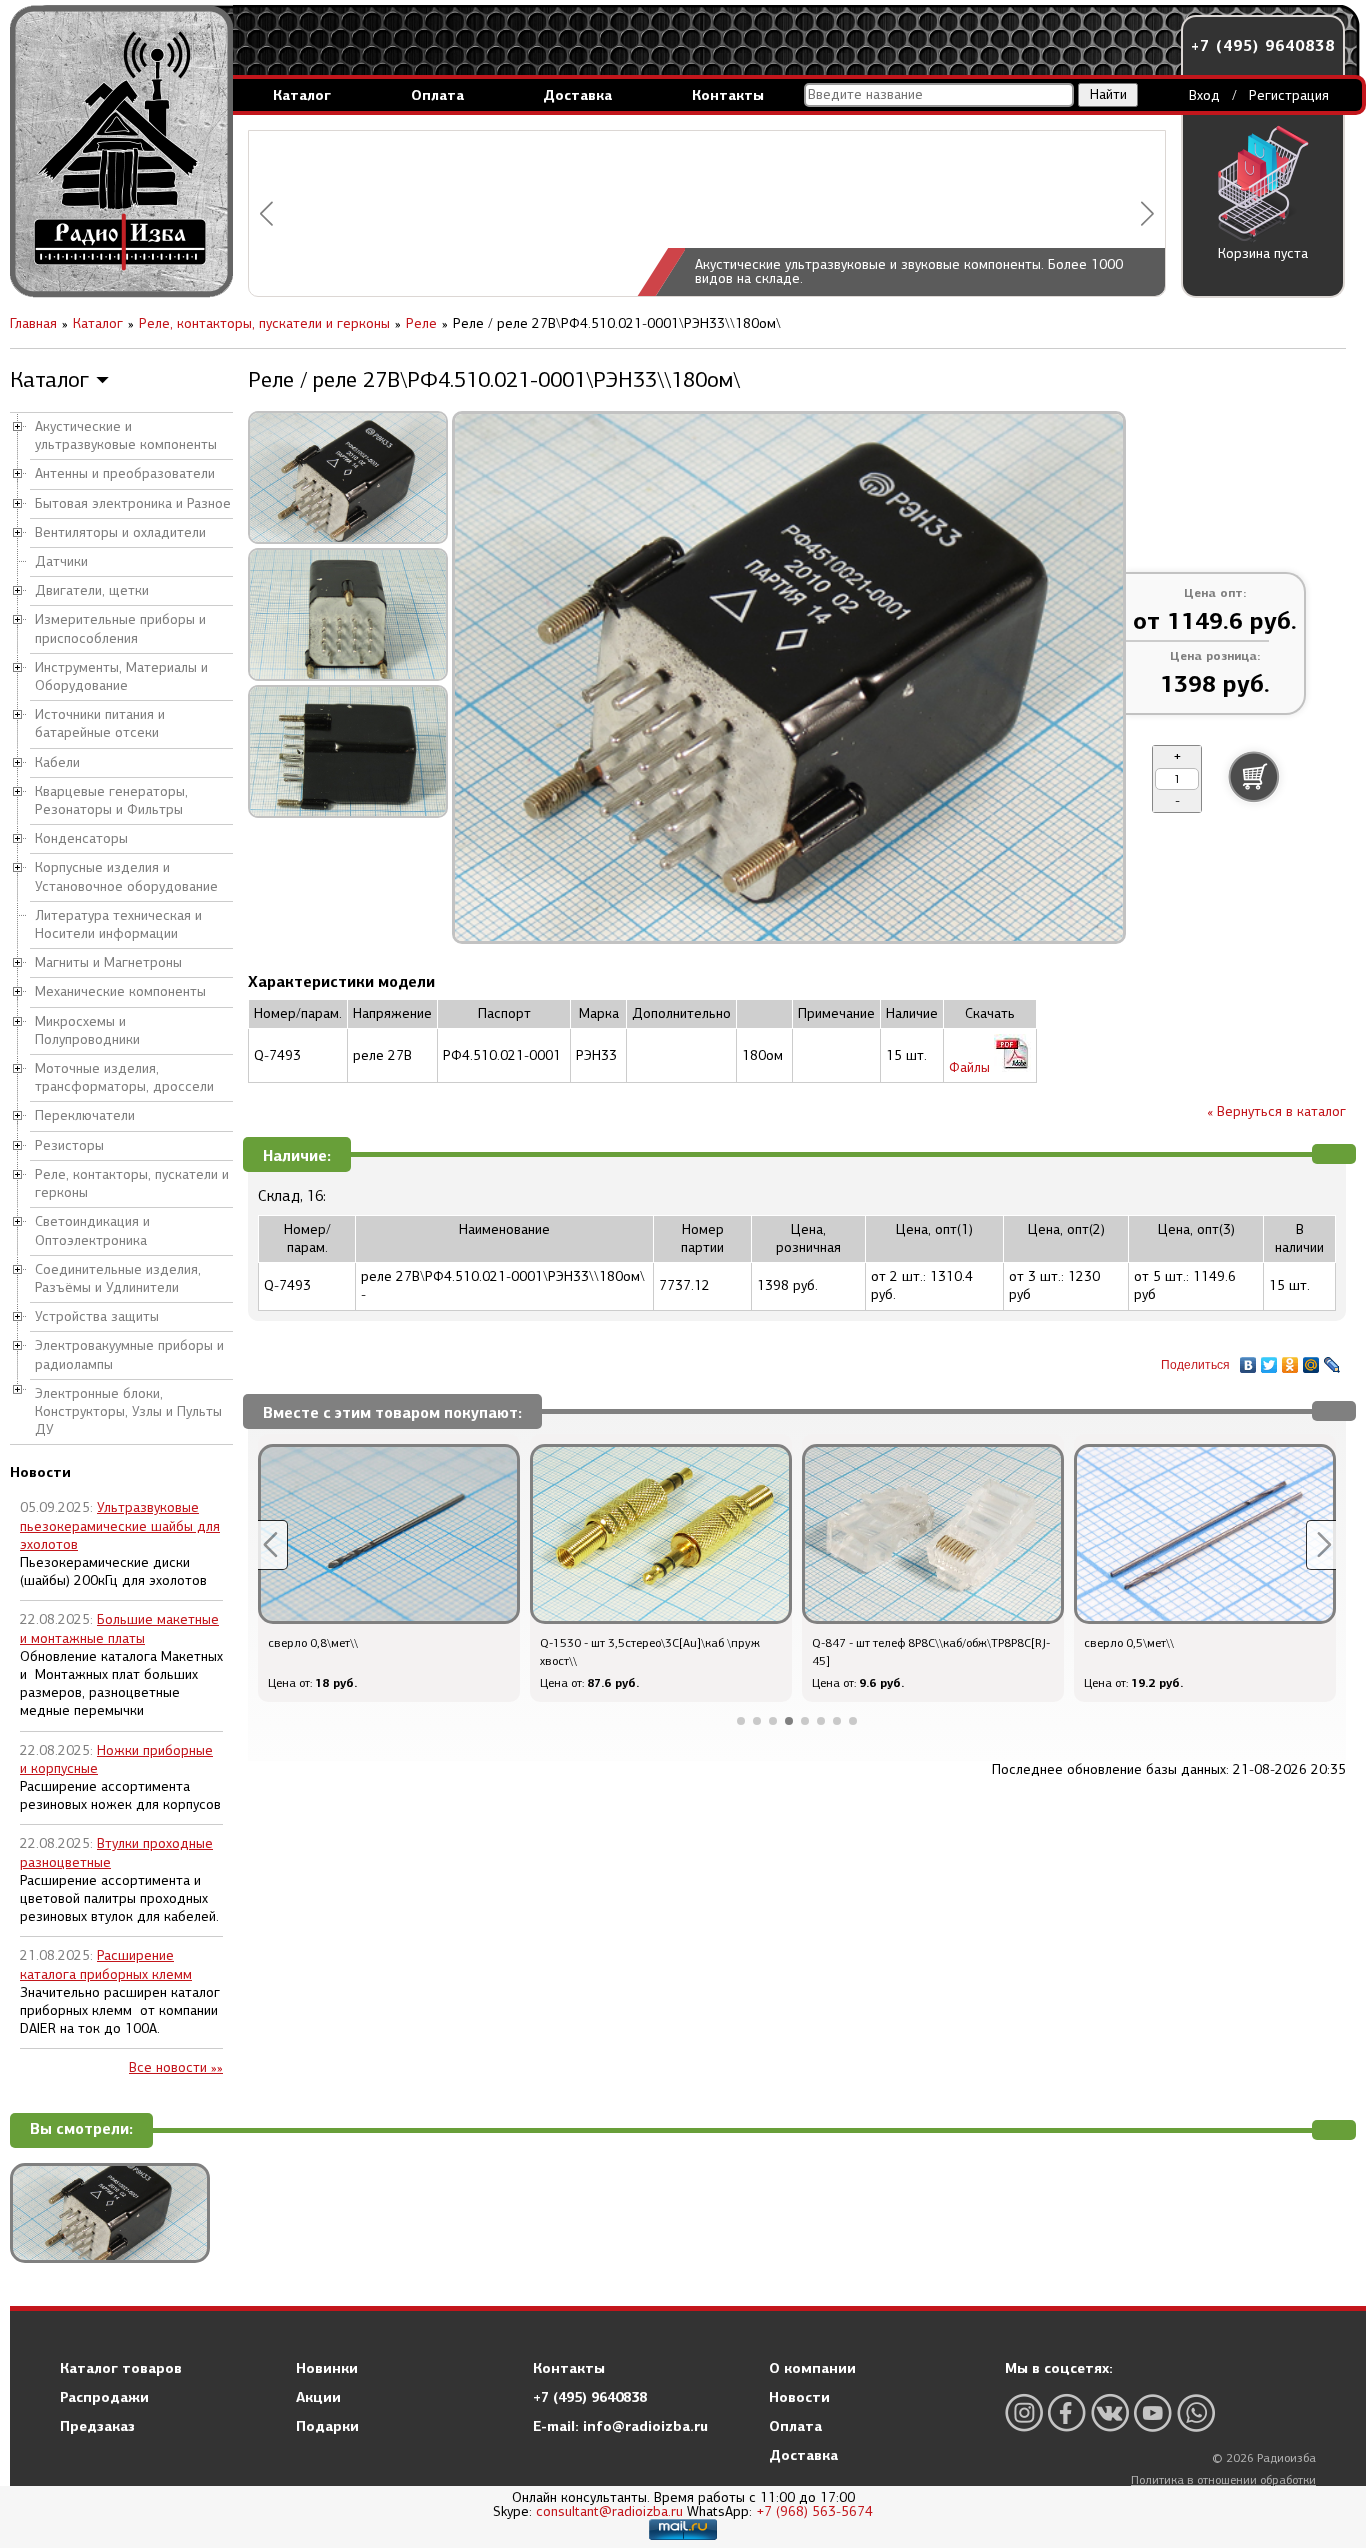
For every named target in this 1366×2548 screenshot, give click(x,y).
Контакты (728, 95)
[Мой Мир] (1311, 1360)
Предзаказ (97, 2426)
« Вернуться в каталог (1276, 1111)
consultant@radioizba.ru (609, 2511)
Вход (1204, 95)
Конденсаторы (81, 838)
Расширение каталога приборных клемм (106, 1964)
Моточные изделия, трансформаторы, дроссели (124, 1077)
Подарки (327, 2426)
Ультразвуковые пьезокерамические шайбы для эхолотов (120, 1525)
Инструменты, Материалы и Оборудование (121, 676)
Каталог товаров (121, 2368)
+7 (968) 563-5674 (814, 2511)
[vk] (1110, 2412)
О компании (812, 2368)
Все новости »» (176, 2067)
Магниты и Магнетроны (108, 962)
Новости (799, 2397)
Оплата (437, 95)
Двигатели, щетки (92, 590)
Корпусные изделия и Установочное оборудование (126, 876)
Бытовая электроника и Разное (133, 503)
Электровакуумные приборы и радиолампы (129, 1354)
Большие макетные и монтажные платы (119, 1628)
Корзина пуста (1263, 253)
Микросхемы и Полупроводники (87, 1030)
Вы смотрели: (81, 2129)
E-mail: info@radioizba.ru (620, 2426)
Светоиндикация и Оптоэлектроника (92, 1230)
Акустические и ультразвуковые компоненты (126, 435)
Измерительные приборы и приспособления (120, 628)
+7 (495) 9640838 (1263, 45)
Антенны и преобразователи (125, 473)
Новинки (327, 2368)
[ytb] (1153, 2412)
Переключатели (85, 1115)
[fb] (1067, 2412)
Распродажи (104, 2397)
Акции (318, 2397)
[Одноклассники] (1290, 1360)
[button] (266, 213)
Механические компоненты (120, 991)
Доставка (577, 95)
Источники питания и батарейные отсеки (100, 723)
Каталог (302, 95)
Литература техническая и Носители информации (118, 924)
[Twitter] (1269, 1360)
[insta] (1024, 2412)
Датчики (61, 561)
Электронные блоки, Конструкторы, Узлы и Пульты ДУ (128, 1411)
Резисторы (69, 1145)
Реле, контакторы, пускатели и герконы (132, 1183)
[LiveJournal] (1332, 1360)
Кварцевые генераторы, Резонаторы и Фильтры (111, 800)
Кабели (57, 762)
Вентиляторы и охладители (120, 532)
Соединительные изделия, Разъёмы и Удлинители (118, 1278)
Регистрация (1289, 95)
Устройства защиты (97, 1316)
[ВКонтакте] (1248, 1360)
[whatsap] (1196, 2412)
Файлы (971, 1067)
